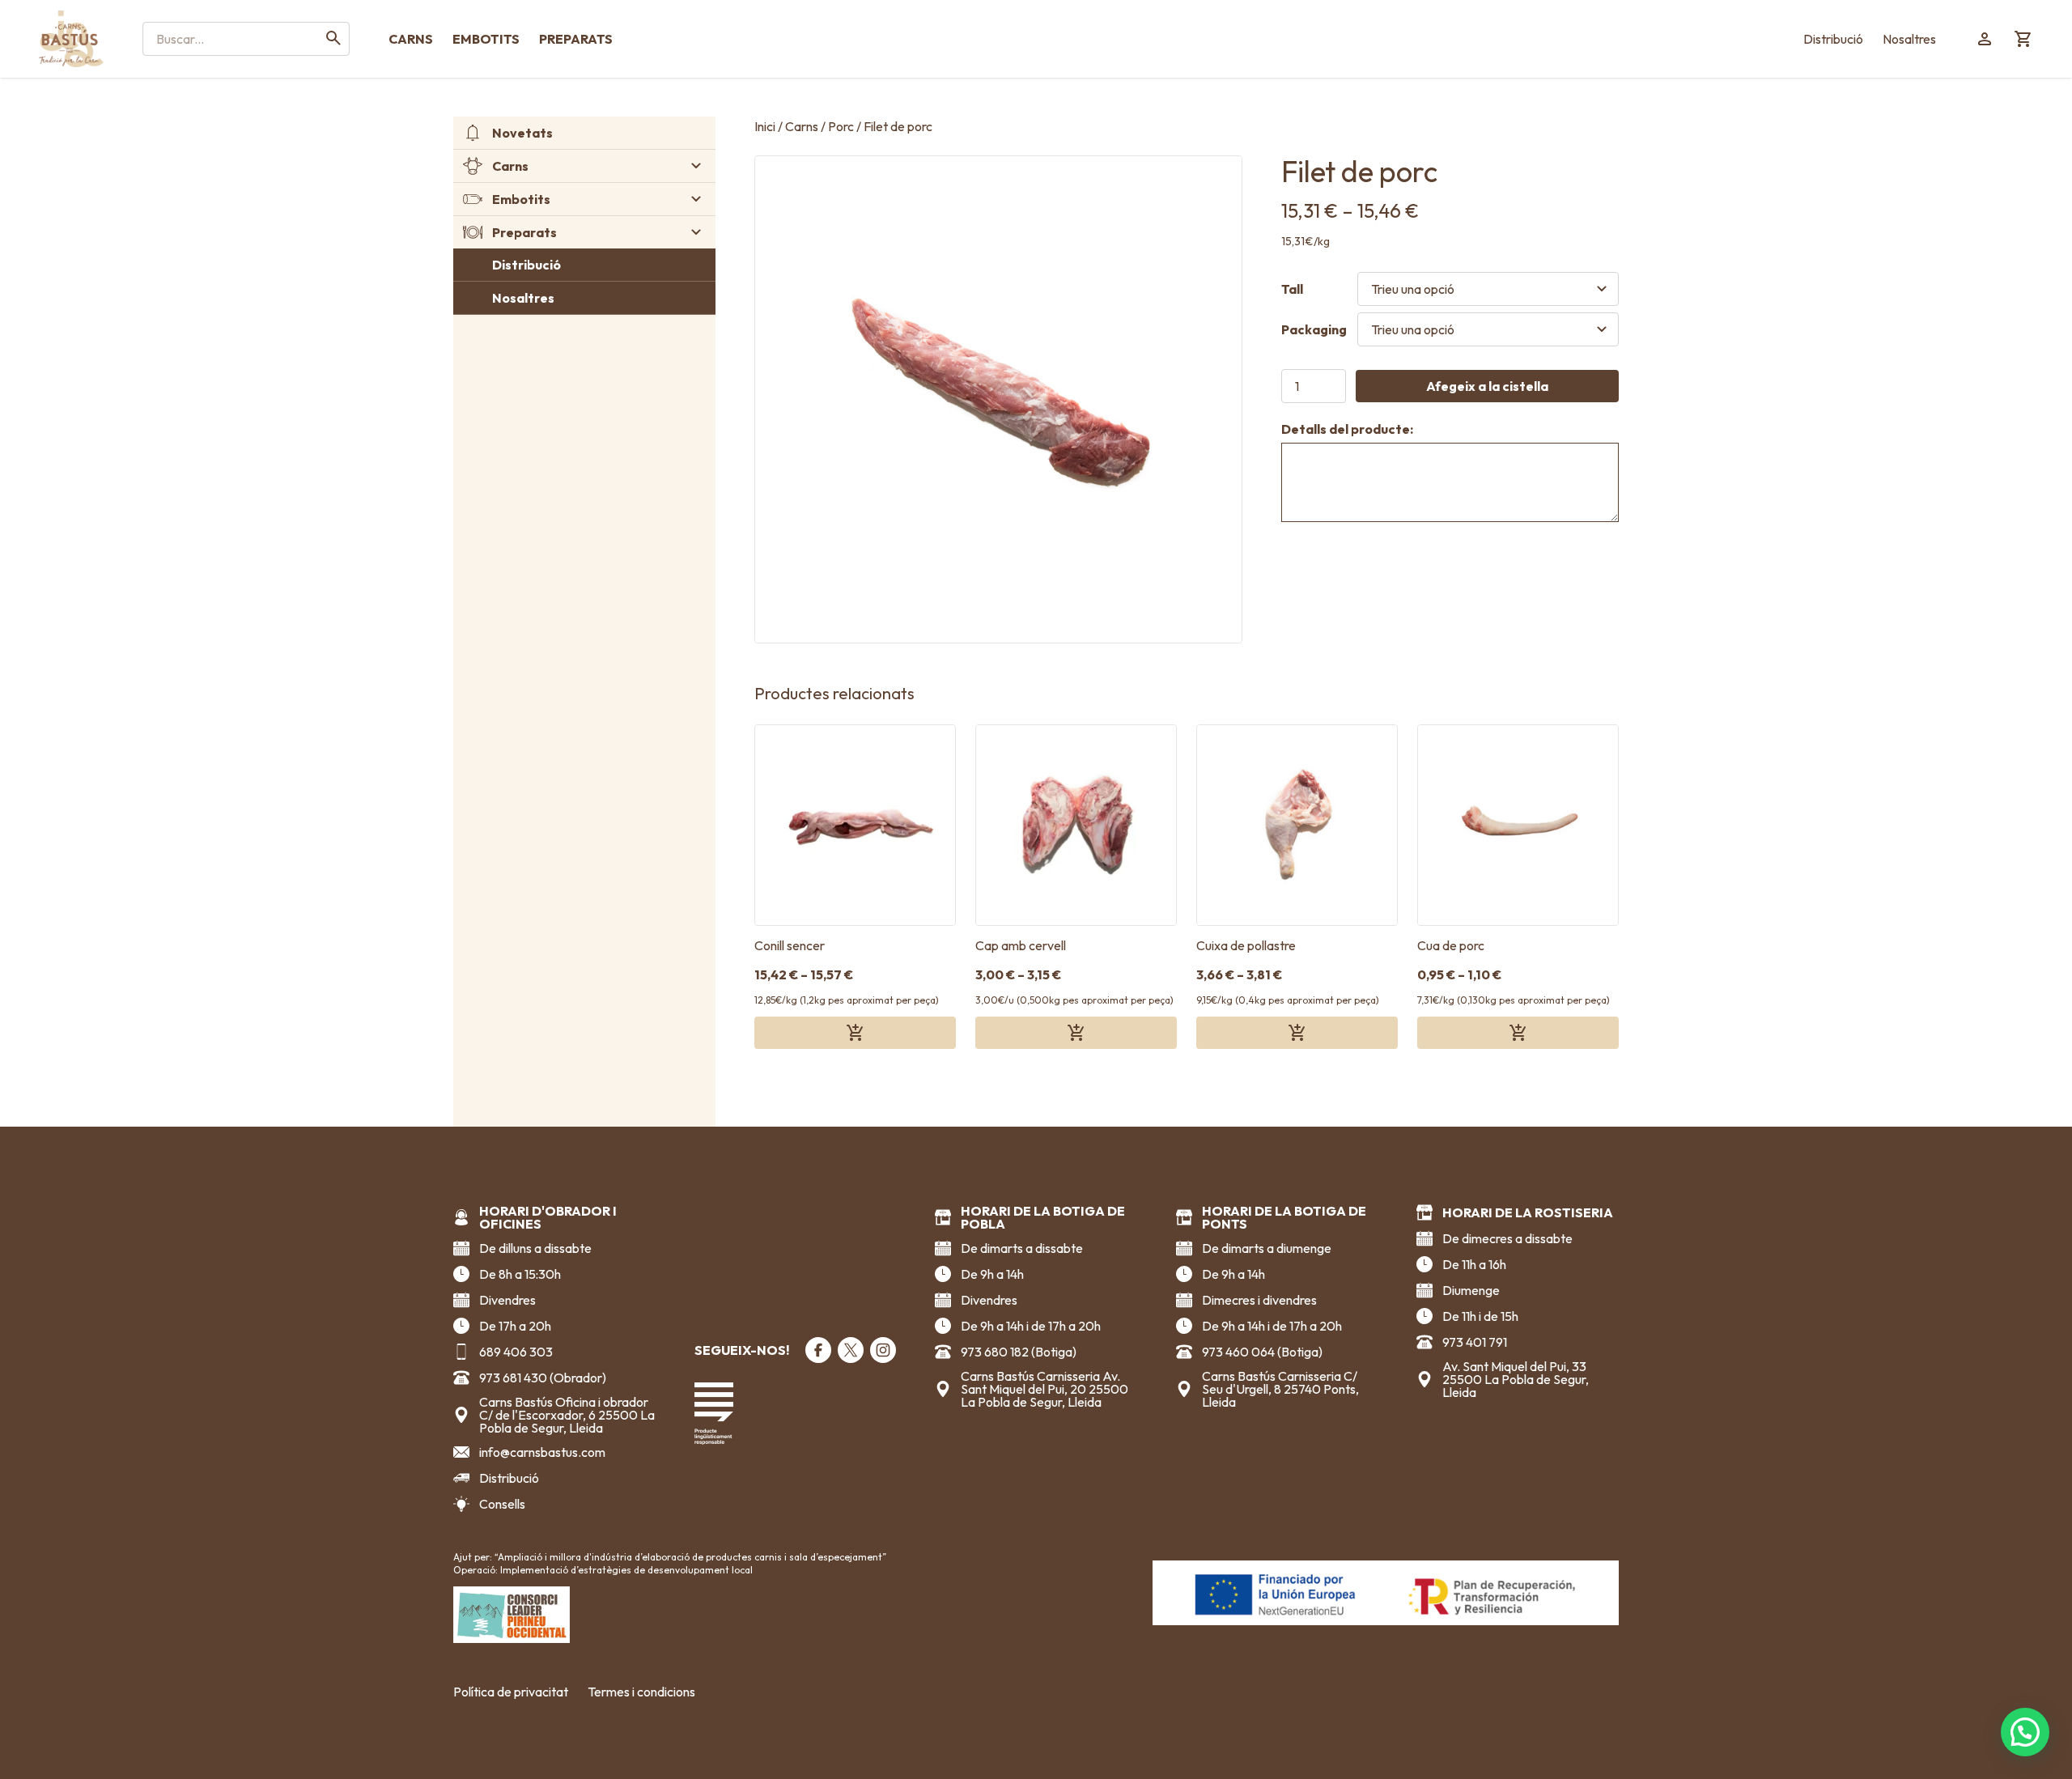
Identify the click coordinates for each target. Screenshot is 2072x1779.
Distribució (1833, 39)
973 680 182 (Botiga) (1019, 1352)
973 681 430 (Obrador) (543, 1378)
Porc (841, 126)
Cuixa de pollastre (1246, 945)
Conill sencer (790, 945)
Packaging (1314, 329)
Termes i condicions (641, 1692)
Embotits (486, 39)
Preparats (576, 39)
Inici (765, 126)
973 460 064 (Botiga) (1262, 1352)
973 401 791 (1475, 1342)
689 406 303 (516, 1352)
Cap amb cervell (1021, 945)
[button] (2025, 1732)
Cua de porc (1451, 945)
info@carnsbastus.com (542, 1452)
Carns (411, 39)
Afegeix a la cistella (1487, 386)
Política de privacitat (511, 1692)
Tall (1292, 289)
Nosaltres (1909, 39)
